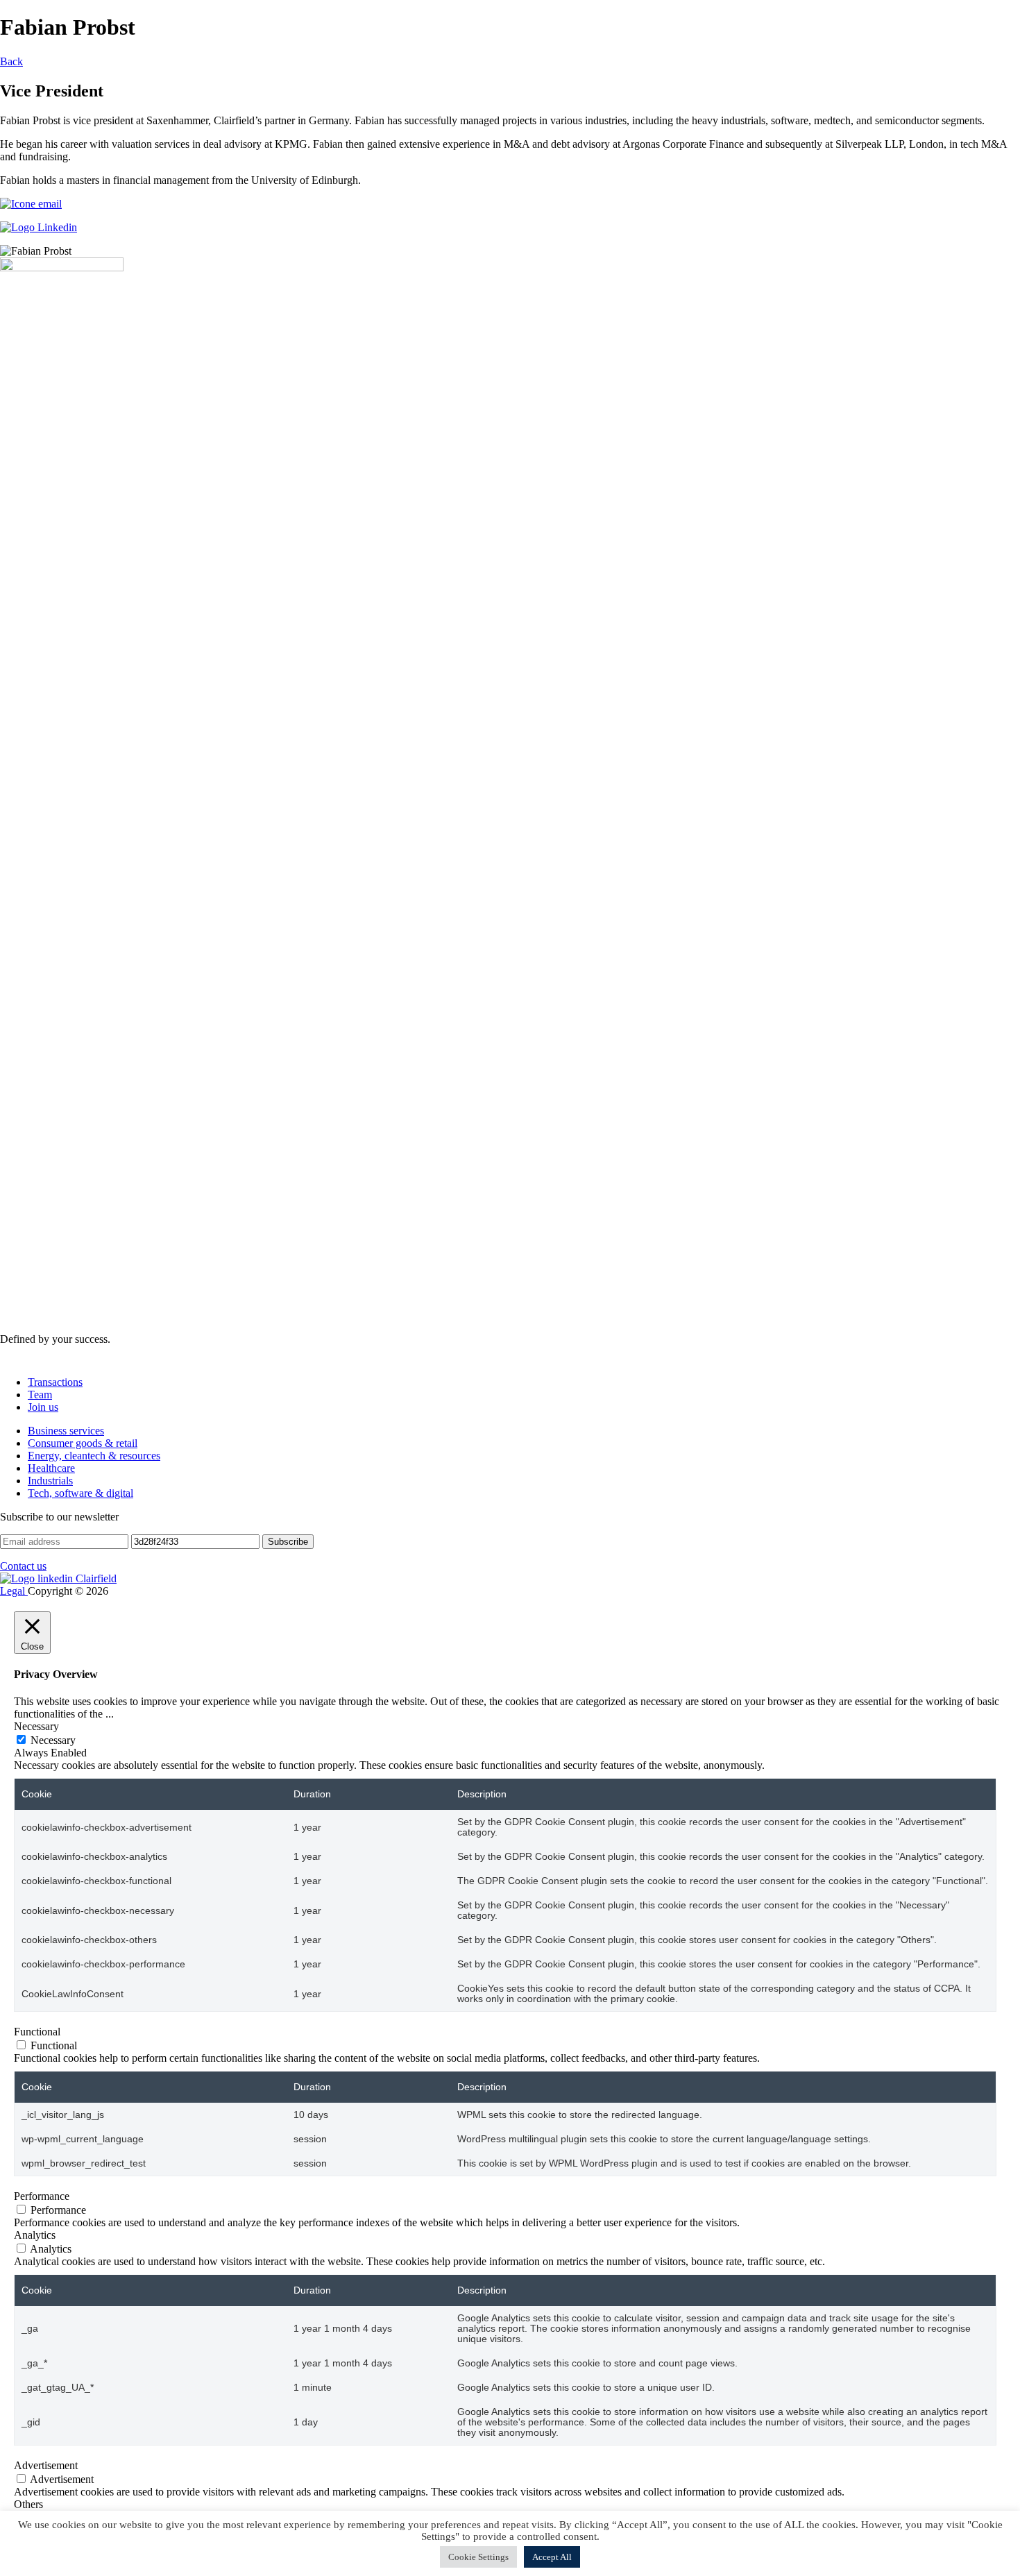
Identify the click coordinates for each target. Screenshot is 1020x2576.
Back (11, 61)
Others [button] (28, 2504)
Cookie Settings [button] (478, 2557)
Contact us (23, 1566)
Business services (66, 1431)
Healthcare (51, 1468)
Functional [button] (37, 2032)
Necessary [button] (36, 1726)
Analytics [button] (35, 2235)
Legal (14, 1591)
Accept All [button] (552, 2557)
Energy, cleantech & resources (94, 1456)
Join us (43, 1407)
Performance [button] (42, 2196)
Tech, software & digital (80, 1493)
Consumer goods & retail (83, 1443)
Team (40, 1395)
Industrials (50, 1481)
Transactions (55, 1382)
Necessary (53, 1740)
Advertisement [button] (46, 2465)
